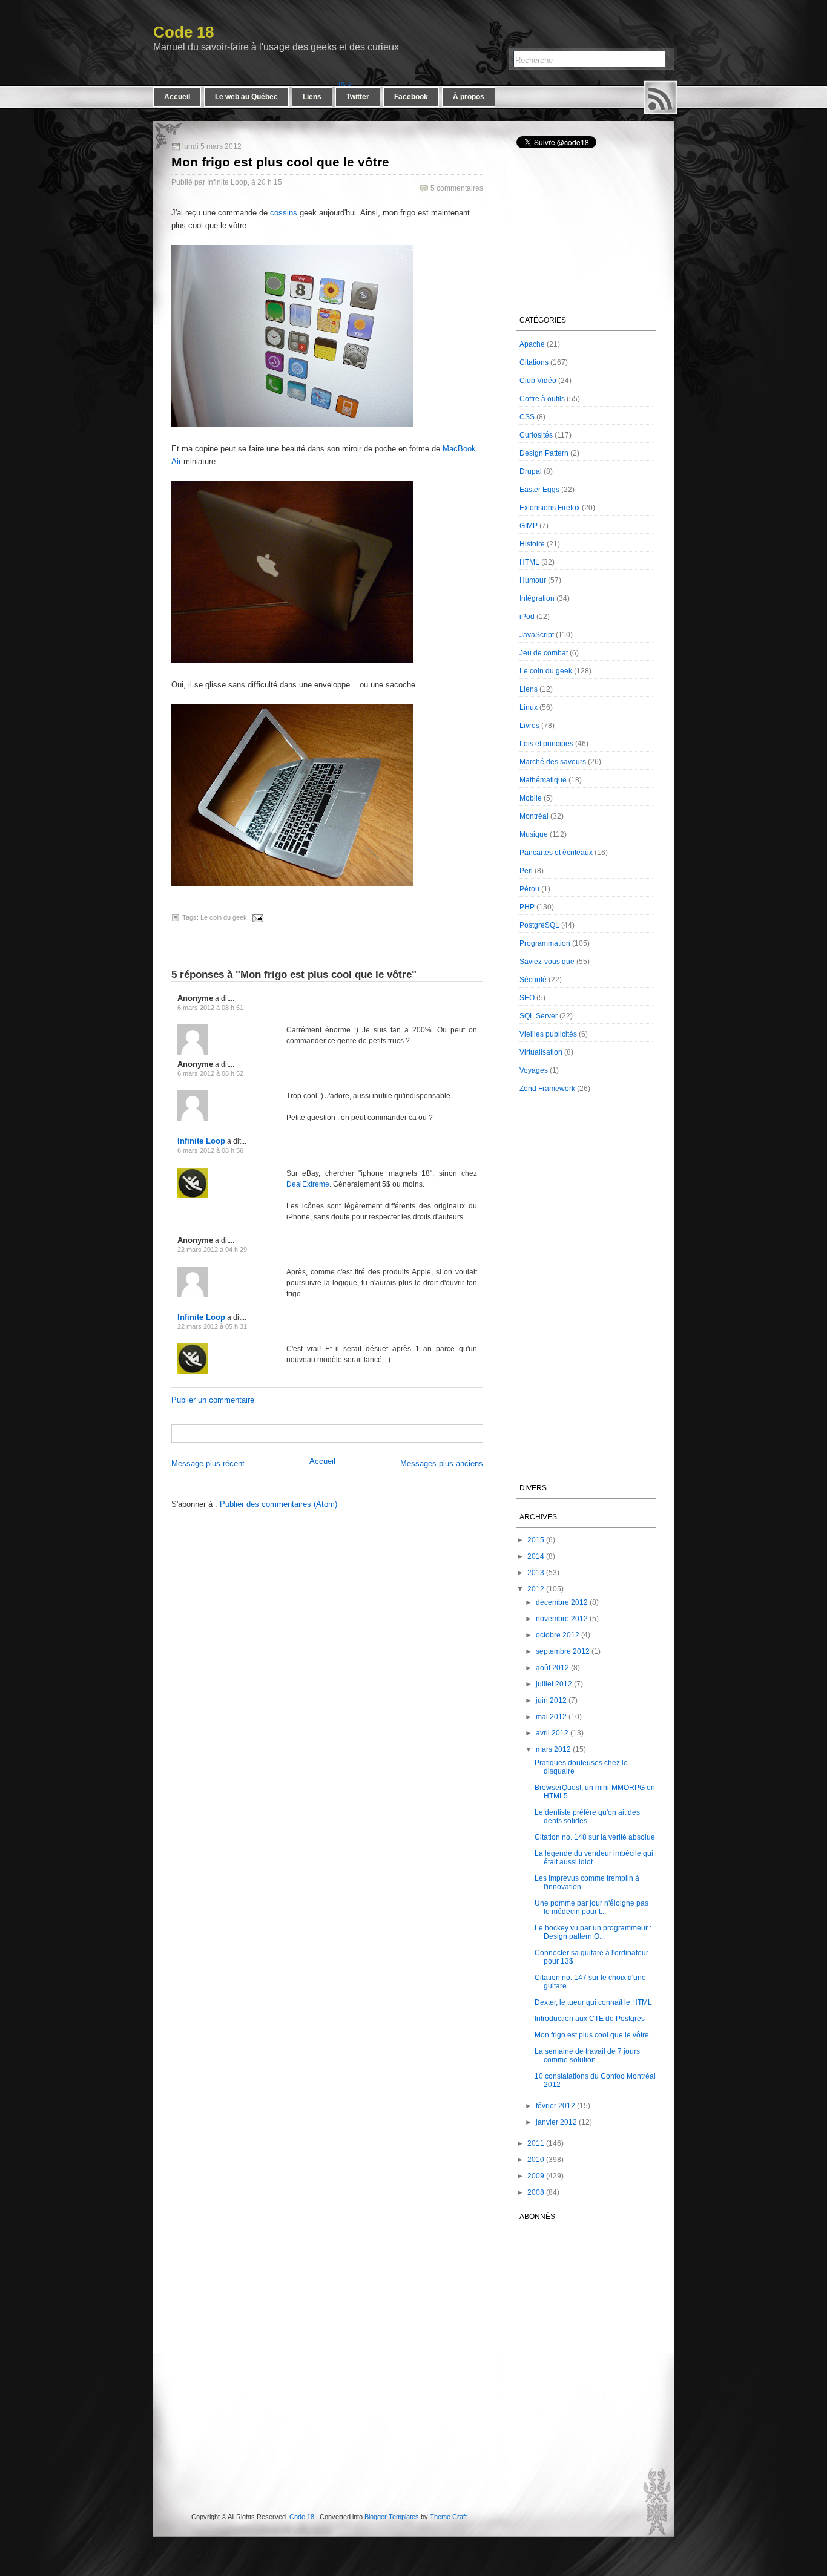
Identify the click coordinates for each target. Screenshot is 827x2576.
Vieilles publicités (548, 1034)
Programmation (545, 943)
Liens (312, 97)
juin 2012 (551, 1700)
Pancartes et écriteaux (556, 853)
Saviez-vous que (547, 962)
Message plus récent (208, 1463)
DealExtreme (308, 1184)
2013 (536, 1573)
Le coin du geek (224, 917)
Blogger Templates (392, 2517)
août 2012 (552, 1668)
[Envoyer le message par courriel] (256, 917)
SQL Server (539, 1016)
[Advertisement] (314, 1433)
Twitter (358, 97)
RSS (661, 97)
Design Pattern (544, 453)
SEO (527, 998)
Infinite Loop (201, 1141)
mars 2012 (553, 1749)
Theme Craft (448, 2517)
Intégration (537, 598)
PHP (527, 907)
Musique (534, 834)
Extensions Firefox (550, 508)
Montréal (534, 816)
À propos (469, 97)
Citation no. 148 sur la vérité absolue (595, 1837)
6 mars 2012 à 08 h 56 (210, 1150)
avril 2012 (552, 1733)
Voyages (534, 1070)
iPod (527, 617)
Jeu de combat (544, 653)
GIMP (529, 526)
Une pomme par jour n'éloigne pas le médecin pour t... (591, 1907)
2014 (536, 1556)
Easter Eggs (539, 490)
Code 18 (183, 32)
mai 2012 (551, 1717)
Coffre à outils (542, 399)
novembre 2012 (562, 1619)
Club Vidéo (538, 381)
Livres (529, 726)
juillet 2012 (554, 1684)
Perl (526, 871)
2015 (536, 1540)
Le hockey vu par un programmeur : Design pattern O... (593, 1932)
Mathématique (543, 780)
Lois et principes (546, 744)
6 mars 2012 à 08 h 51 (210, 1008)
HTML (529, 562)
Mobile (531, 798)
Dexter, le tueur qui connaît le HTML (593, 2002)
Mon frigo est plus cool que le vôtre (280, 162)
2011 (536, 2143)
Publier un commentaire (213, 1400)
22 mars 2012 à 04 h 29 (212, 1250)
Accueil (177, 97)
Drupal (531, 471)
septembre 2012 (563, 1651)
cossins (284, 213)
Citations (534, 362)
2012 (536, 1589)
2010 (536, 2160)
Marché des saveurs (553, 762)
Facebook (411, 97)
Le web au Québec (246, 97)
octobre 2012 (558, 1635)
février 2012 (555, 2106)
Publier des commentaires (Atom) (278, 1504)
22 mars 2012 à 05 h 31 (212, 1326)
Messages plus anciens (442, 1463)
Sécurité (533, 980)
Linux (529, 707)
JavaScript (537, 635)
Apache (532, 344)
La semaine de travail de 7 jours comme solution (587, 2056)
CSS (527, 417)
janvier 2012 (556, 2122)
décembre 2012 (562, 1602)
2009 (536, 2176)
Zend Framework (547, 1089)
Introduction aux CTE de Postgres (590, 2019)
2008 (536, 2192)
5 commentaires (457, 188)
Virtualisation (541, 1052)
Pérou (529, 889)
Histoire (532, 544)
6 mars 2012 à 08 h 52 (210, 1073)
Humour (533, 580)
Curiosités (536, 435)
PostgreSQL (539, 925)
